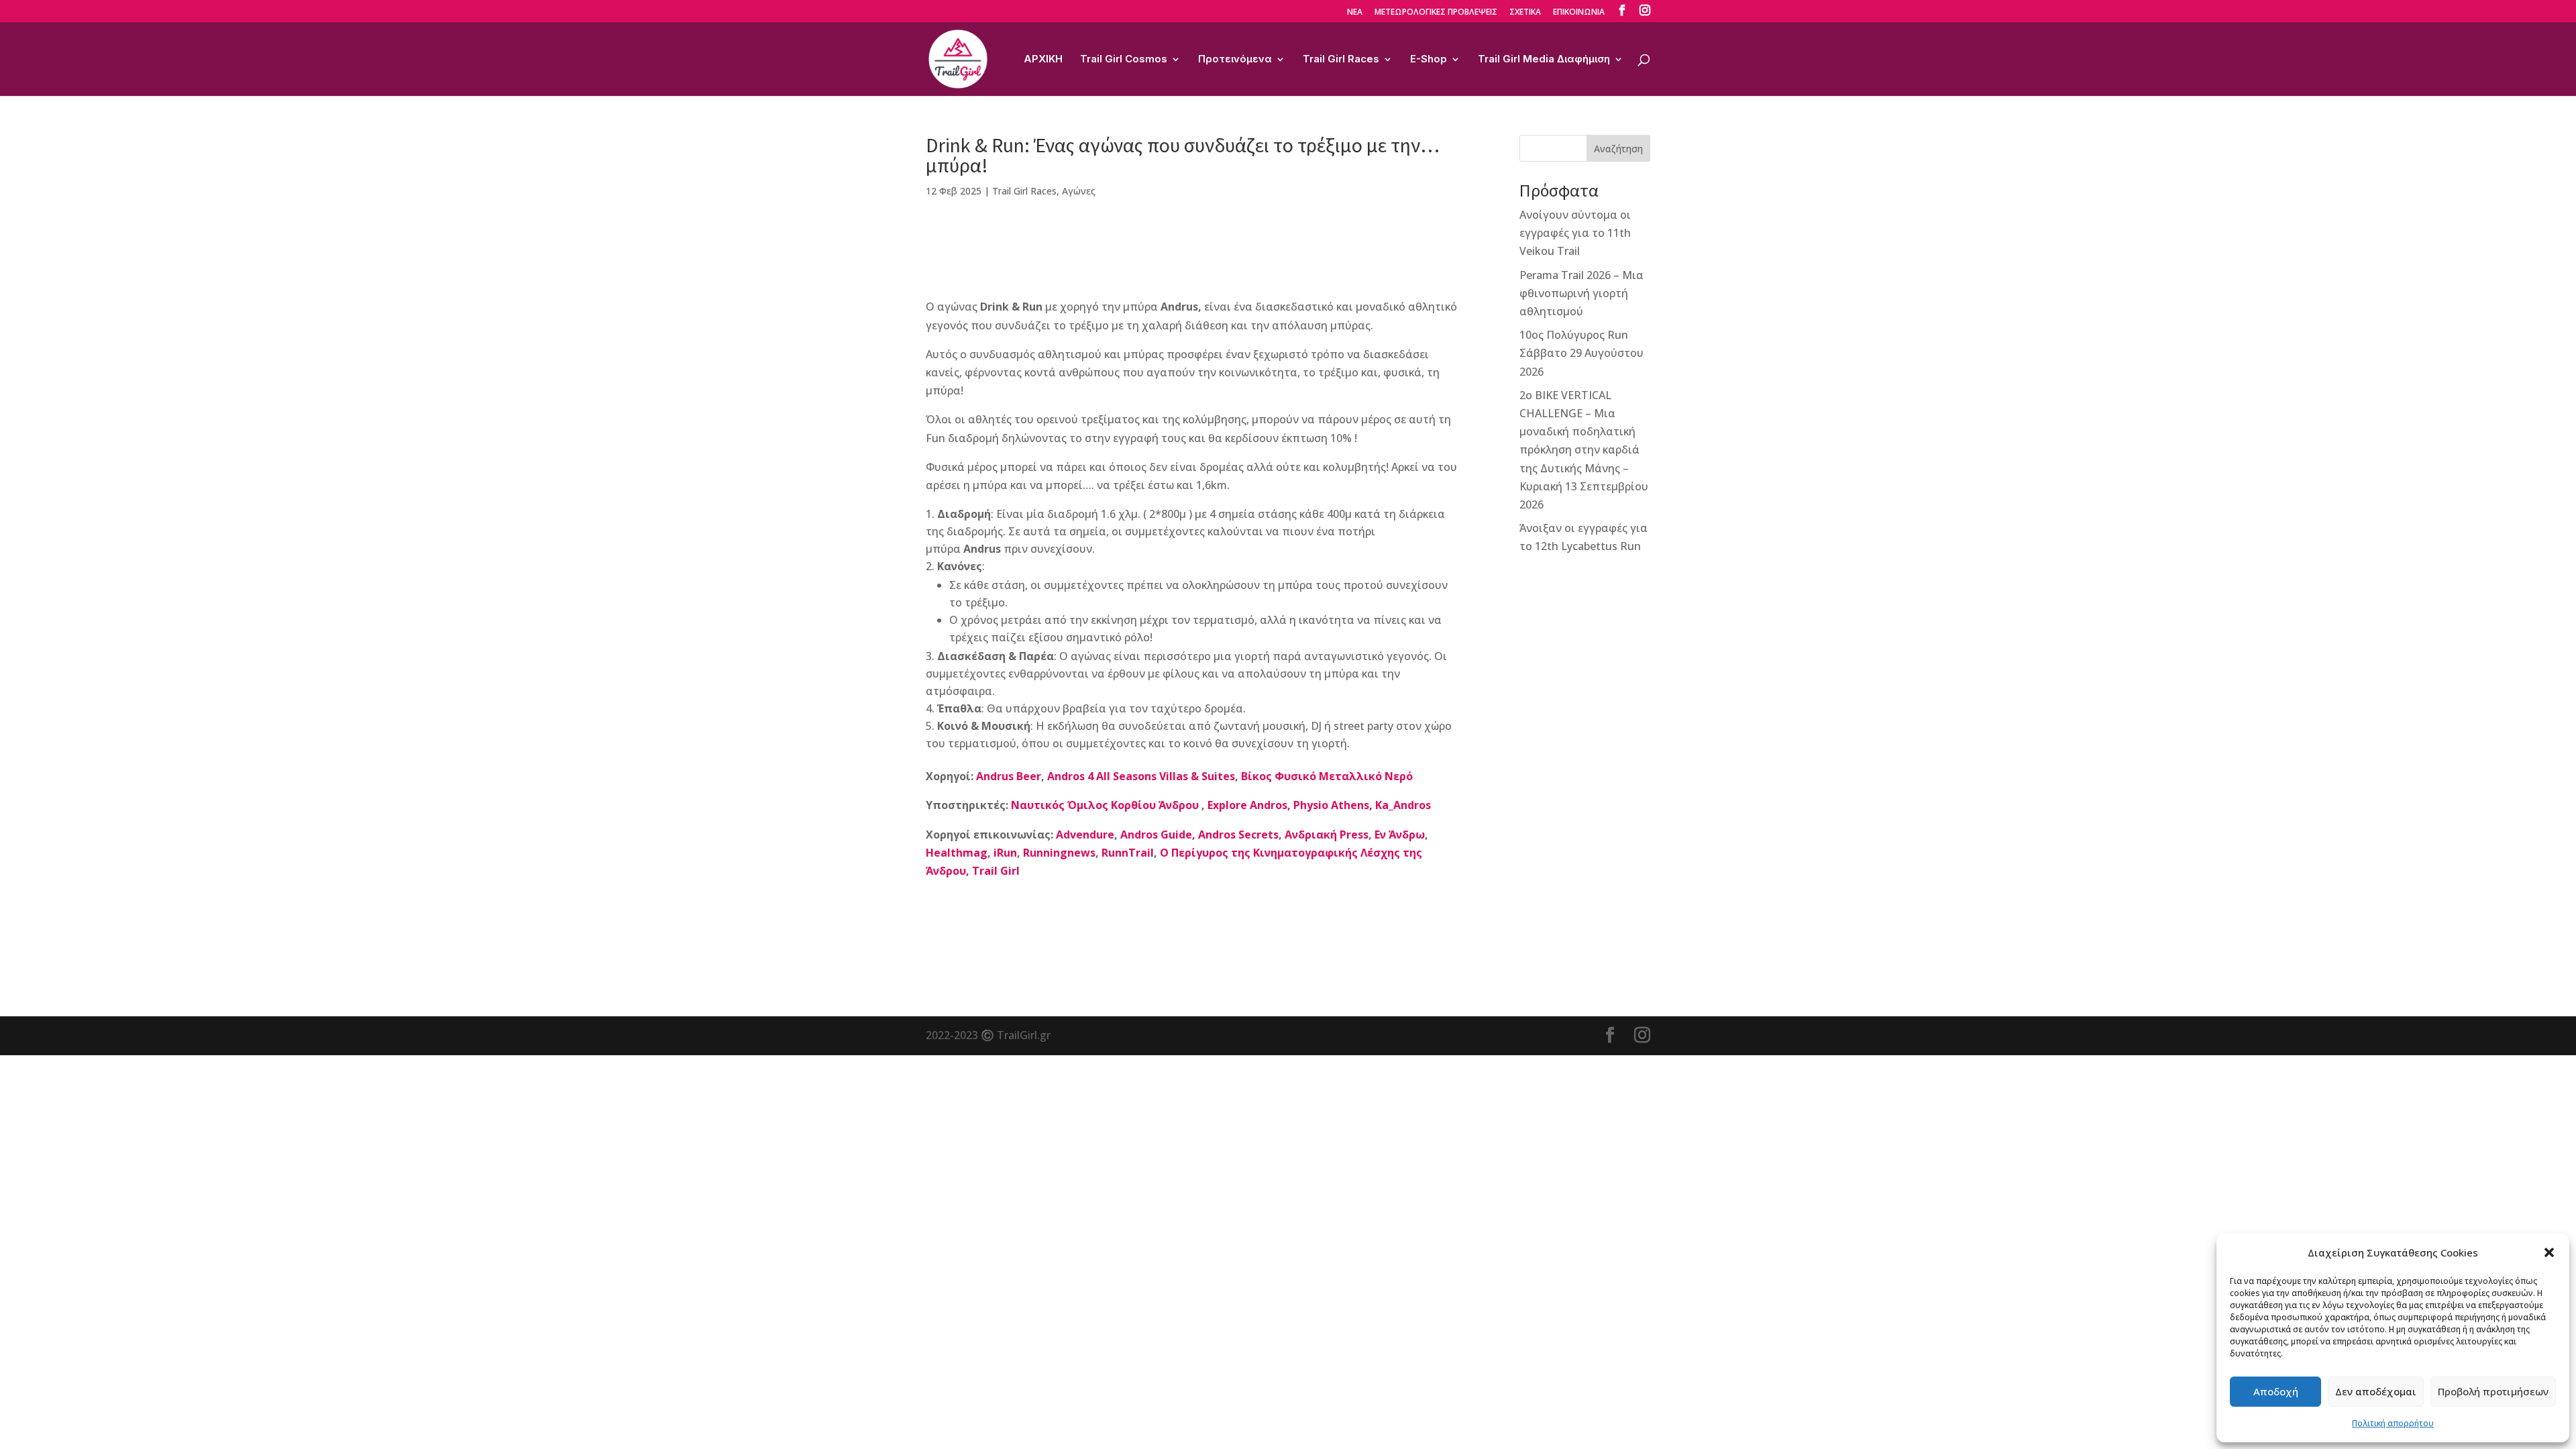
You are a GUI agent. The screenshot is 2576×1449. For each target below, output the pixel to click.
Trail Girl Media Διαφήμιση (1544, 60)
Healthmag (957, 853)
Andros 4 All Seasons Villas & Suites (1141, 776)
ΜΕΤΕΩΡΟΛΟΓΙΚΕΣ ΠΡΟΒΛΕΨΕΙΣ (1436, 13)
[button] (2549, 1252)
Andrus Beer (1009, 776)
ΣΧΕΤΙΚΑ (1525, 13)
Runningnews (1059, 853)
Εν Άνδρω (1400, 835)
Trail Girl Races (1341, 60)
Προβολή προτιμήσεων (2493, 1391)
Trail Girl (996, 871)
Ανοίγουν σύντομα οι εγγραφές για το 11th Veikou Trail (1575, 233)
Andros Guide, (1158, 835)
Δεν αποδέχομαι (2376, 1391)
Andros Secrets (1238, 835)
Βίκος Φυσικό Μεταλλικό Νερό (1327, 776)
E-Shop (1429, 60)
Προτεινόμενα (1235, 60)
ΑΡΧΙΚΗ (1043, 60)
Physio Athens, (1333, 805)
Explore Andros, (1249, 805)
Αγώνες (1079, 191)
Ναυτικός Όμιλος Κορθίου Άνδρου (1106, 805)
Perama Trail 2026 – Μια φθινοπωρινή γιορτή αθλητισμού (1581, 293)
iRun (1005, 853)
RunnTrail (1128, 853)
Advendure (1085, 835)
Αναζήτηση (1618, 149)
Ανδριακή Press (1327, 835)
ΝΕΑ (1355, 13)
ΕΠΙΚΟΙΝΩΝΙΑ (1579, 13)
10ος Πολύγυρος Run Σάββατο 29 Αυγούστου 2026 (1581, 353)
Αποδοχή (2276, 1391)
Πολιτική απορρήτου (2393, 1423)
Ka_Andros (1403, 805)
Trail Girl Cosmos (1124, 60)
